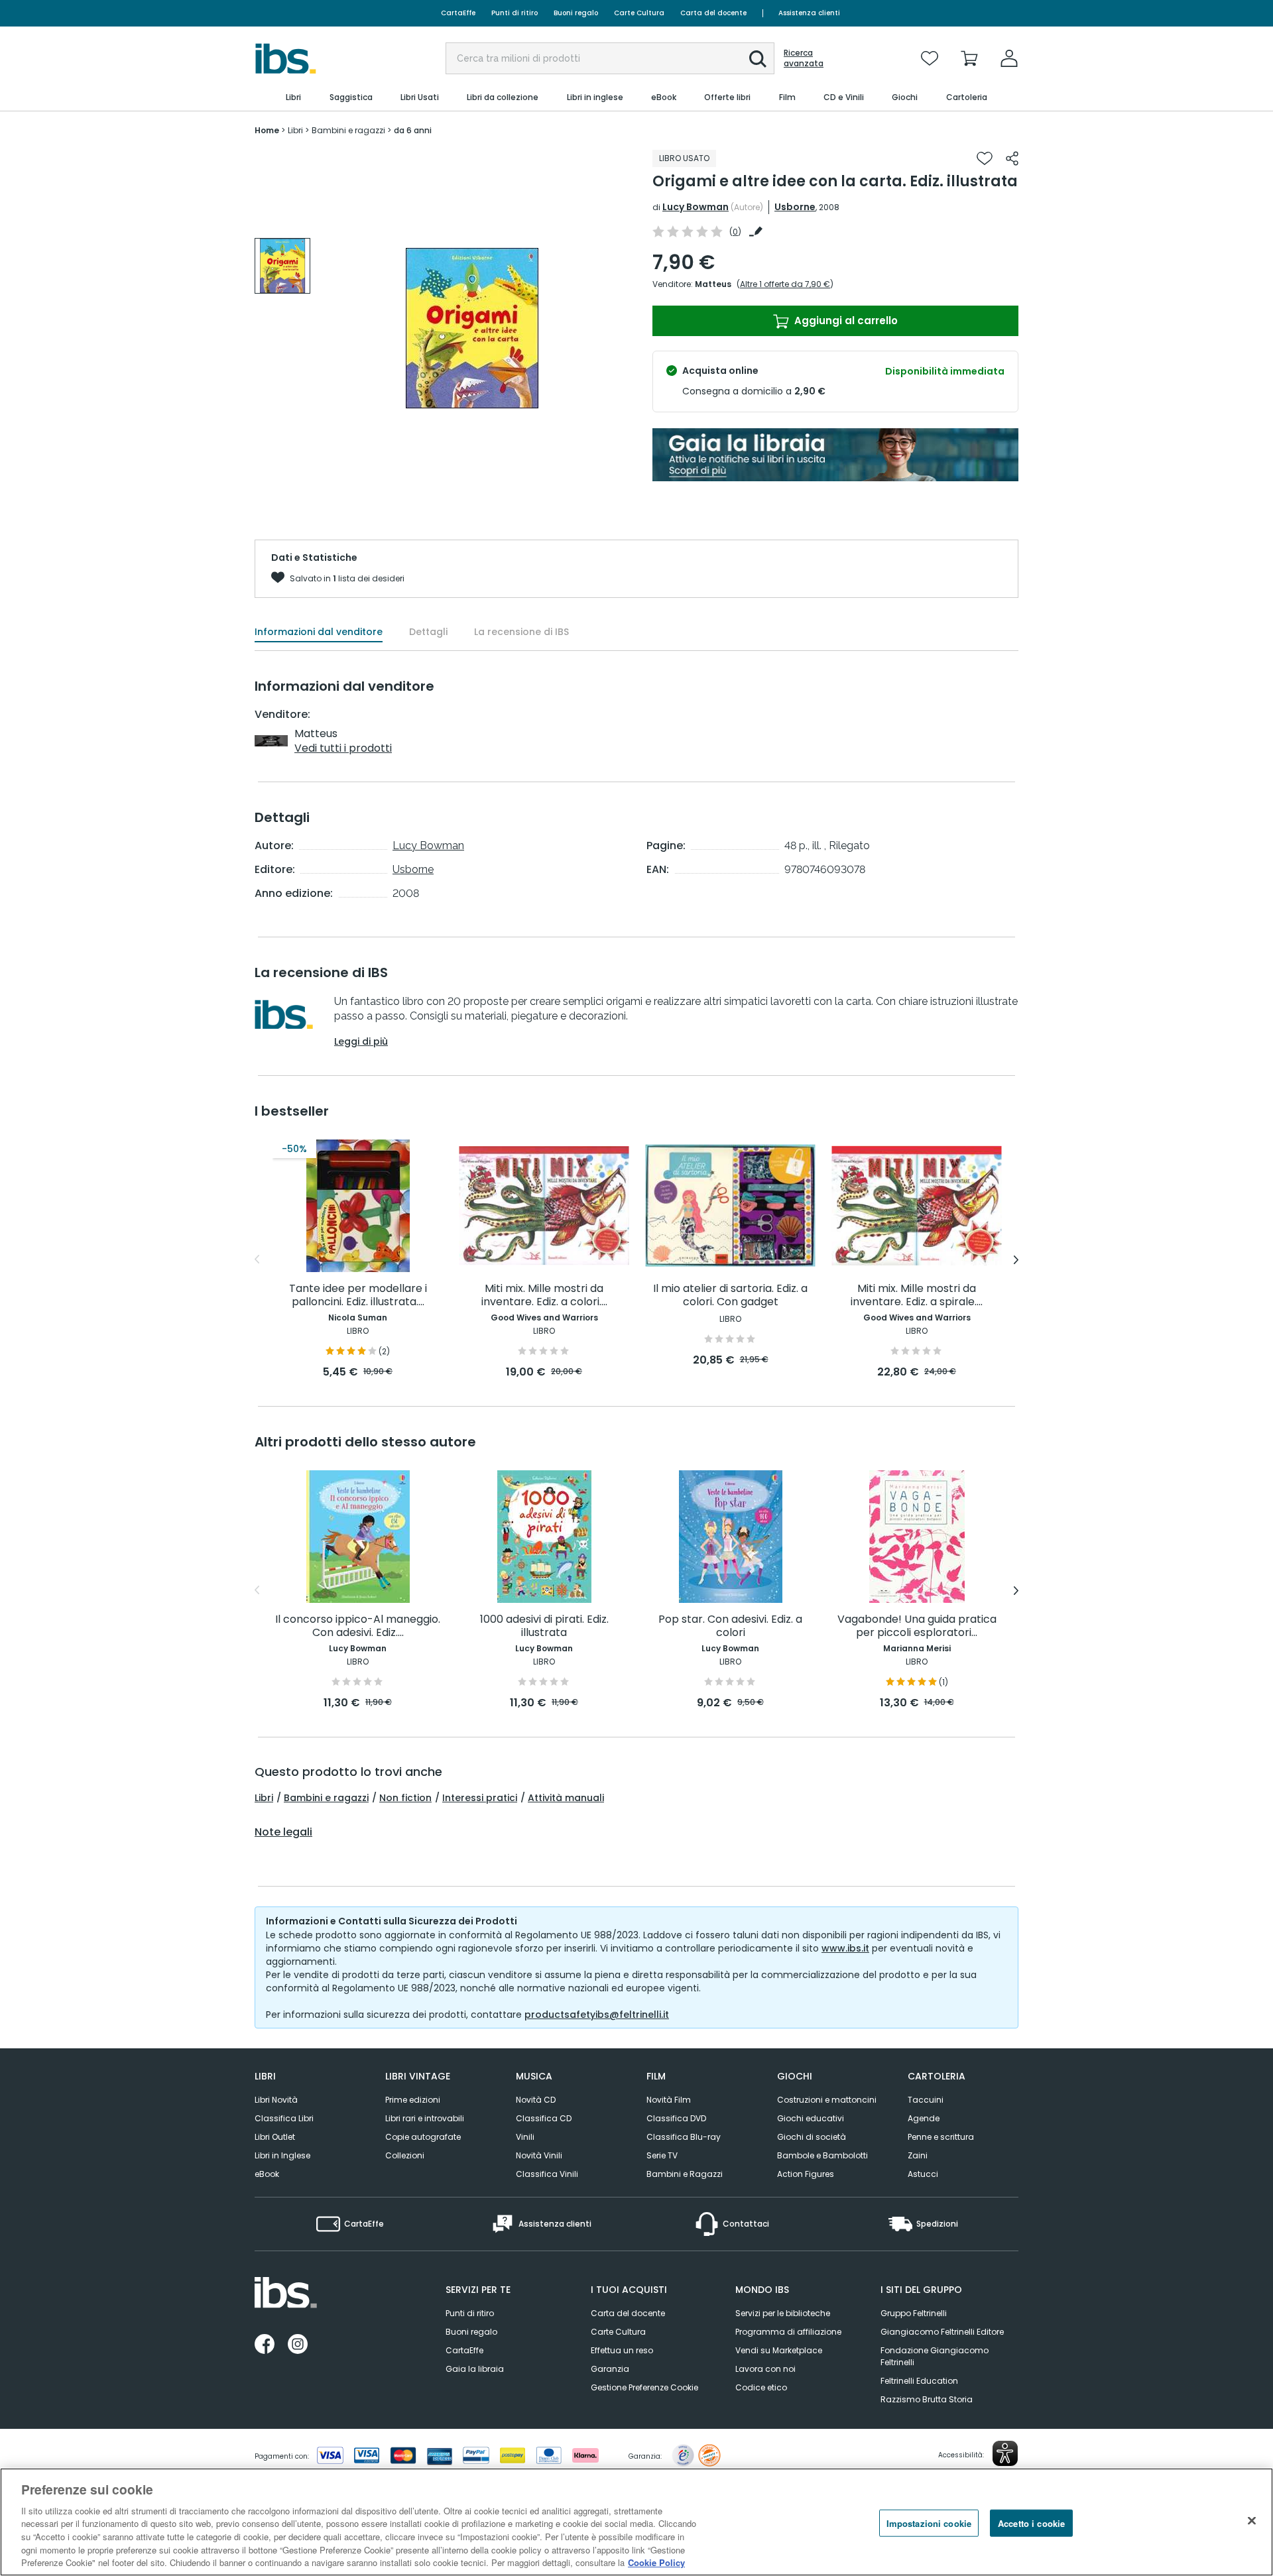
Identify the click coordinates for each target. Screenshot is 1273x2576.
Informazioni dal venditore (319, 632)
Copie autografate (423, 2137)
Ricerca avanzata (804, 58)
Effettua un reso (622, 2350)
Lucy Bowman (696, 207)
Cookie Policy (656, 2562)
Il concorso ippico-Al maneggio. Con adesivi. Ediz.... (358, 1626)
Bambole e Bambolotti (822, 2155)
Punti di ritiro (515, 13)
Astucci (923, 2174)
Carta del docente (713, 13)
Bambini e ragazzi (326, 1798)
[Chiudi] (1252, 2520)
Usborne (795, 207)
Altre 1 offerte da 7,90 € (785, 284)
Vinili (525, 2137)
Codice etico (761, 2387)
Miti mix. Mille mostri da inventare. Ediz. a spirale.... (917, 1296)
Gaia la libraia (475, 2369)
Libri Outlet (275, 2137)
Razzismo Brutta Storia (927, 2399)
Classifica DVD (676, 2118)
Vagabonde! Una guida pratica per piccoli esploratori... (917, 1626)
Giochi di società (812, 2137)
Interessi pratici (480, 1798)
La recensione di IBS (521, 632)
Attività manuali (566, 1798)
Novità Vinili (539, 2155)
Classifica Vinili (547, 2174)
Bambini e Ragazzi (685, 2174)
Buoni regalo (576, 13)
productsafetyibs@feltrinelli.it (597, 2015)
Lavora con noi (765, 2369)
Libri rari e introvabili (425, 2118)
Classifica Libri (284, 2118)
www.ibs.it (845, 1948)
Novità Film (669, 2100)
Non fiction (405, 1798)
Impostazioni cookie (929, 2523)
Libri (264, 1798)
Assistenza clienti (809, 13)
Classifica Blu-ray (684, 2137)
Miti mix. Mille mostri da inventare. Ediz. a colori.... (544, 1296)
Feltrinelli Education (919, 2381)
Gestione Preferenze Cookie (644, 2387)
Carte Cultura (639, 13)
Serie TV (662, 2155)
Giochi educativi (811, 2118)
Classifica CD (544, 2118)
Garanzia (610, 2369)
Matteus (713, 284)
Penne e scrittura (941, 2137)
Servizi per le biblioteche (783, 2313)
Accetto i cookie (1031, 2523)
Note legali (283, 1832)
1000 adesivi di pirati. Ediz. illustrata (544, 1626)
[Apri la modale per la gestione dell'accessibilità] (1005, 2453)
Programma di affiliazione (788, 2332)
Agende (924, 2118)
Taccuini (926, 2100)
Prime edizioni (413, 2100)
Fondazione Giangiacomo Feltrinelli (935, 2356)
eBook (267, 2174)
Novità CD (536, 2100)
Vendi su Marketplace (779, 2350)
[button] (758, 59)
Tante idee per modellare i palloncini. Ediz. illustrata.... (358, 1296)
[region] (636, 2522)
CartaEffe (458, 13)
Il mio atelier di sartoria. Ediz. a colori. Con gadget (730, 1296)
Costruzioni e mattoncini (827, 2100)
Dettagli (428, 632)
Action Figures (806, 2174)
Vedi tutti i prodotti (343, 748)
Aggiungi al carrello (845, 321)
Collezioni (405, 2155)
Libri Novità (276, 2100)
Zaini (918, 2155)
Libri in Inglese (282, 2155)
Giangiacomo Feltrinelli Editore (942, 2332)
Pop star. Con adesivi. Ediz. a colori (730, 1626)
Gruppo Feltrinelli (914, 2313)
